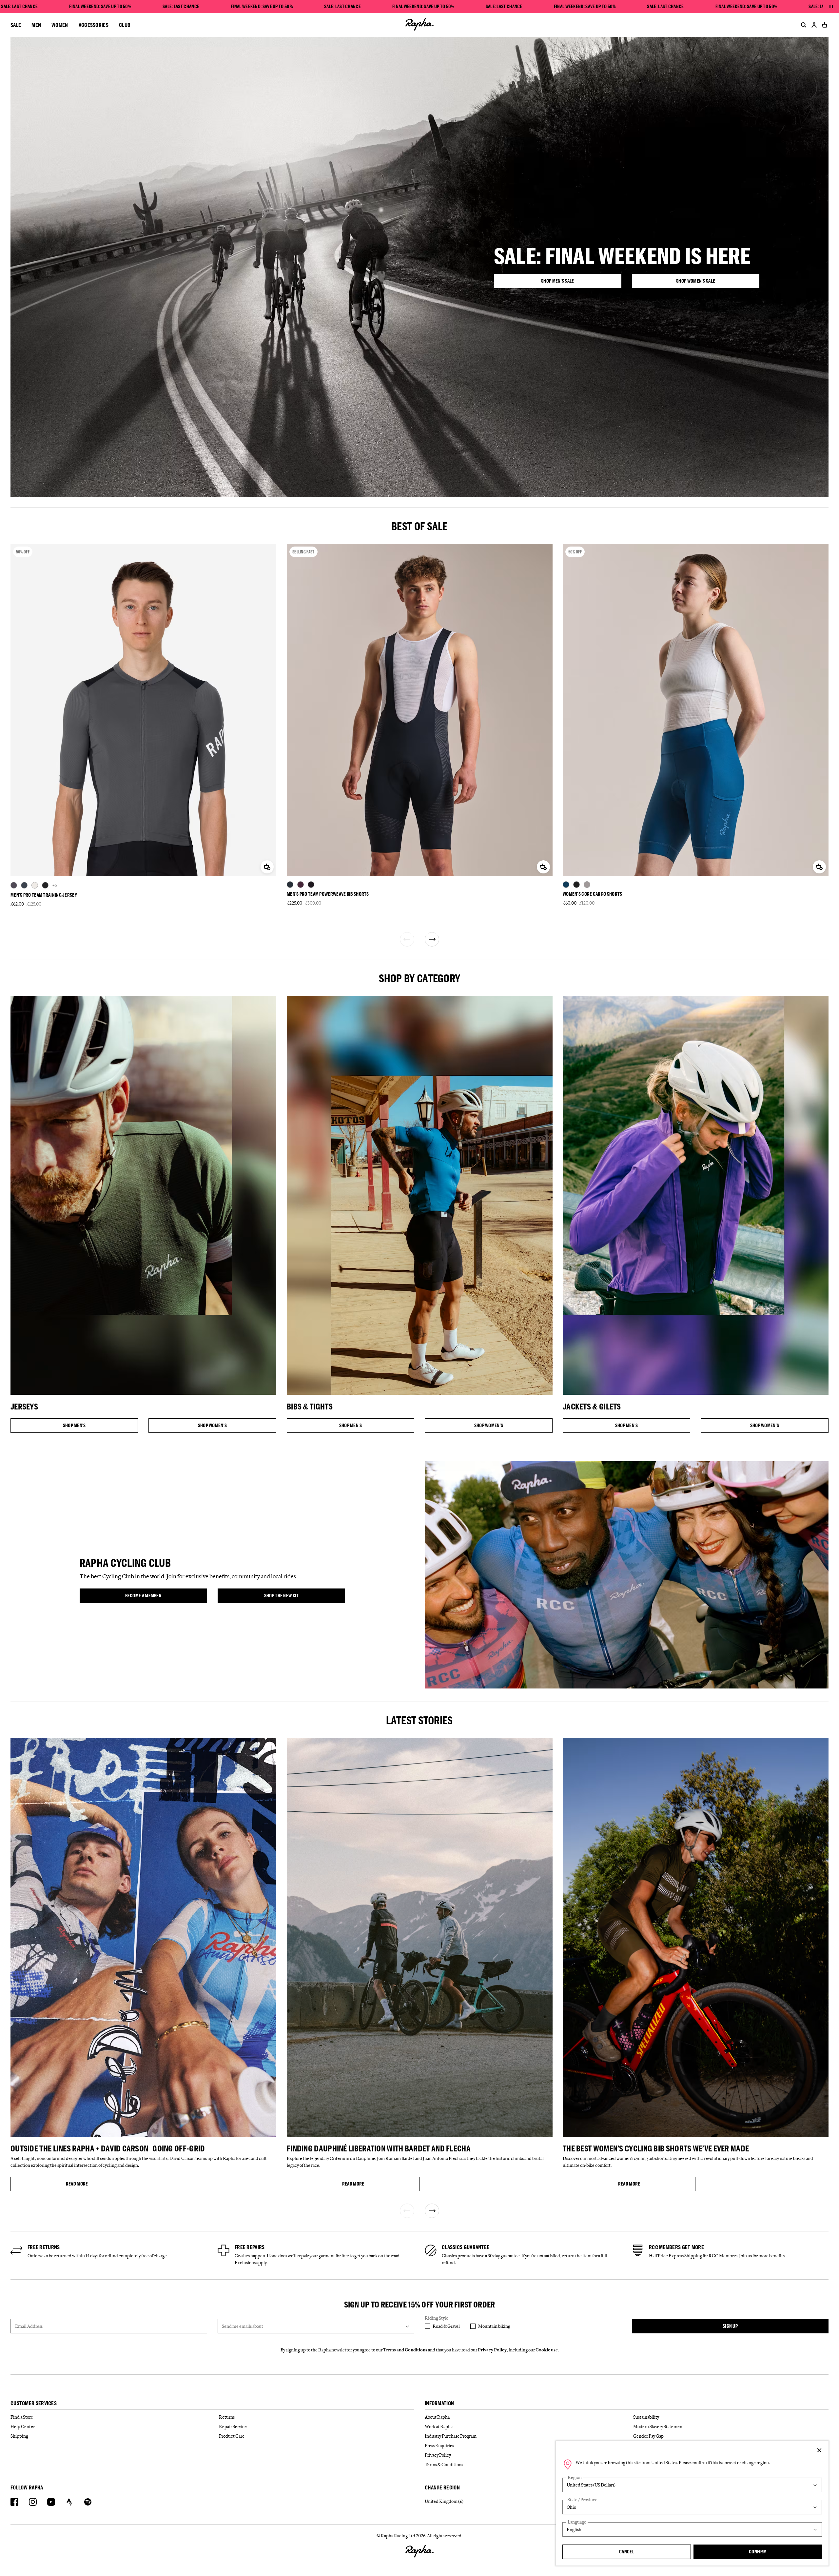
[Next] (432, 939)
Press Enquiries (439, 2446)
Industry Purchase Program (451, 2436)
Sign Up (730, 2326)
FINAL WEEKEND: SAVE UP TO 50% (100, 7)
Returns (227, 2417)
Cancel (627, 2552)
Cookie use (547, 2350)
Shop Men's (78, 1427)
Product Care (232, 2436)
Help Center (23, 2426)
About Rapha (437, 2417)
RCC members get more (676, 2247)
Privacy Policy (492, 2350)
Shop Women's (214, 1427)
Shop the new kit (294, 1597)
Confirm (758, 2552)
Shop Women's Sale (714, 282)
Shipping (19, 2436)
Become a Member (155, 1597)
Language (577, 2522)
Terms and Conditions (405, 2350)
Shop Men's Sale (578, 282)
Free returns (44, 2247)
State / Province (583, 2500)
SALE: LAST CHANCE (19, 7)
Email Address (29, 2326)
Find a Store (22, 2417)
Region (575, 2477)
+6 (55, 885)
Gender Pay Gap (648, 2436)
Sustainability (646, 2417)
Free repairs (250, 2247)
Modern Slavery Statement (659, 2426)
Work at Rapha (439, 2426)
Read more (105, 2185)
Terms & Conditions (444, 2465)
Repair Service (233, 2426)
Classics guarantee (466, 2247)
